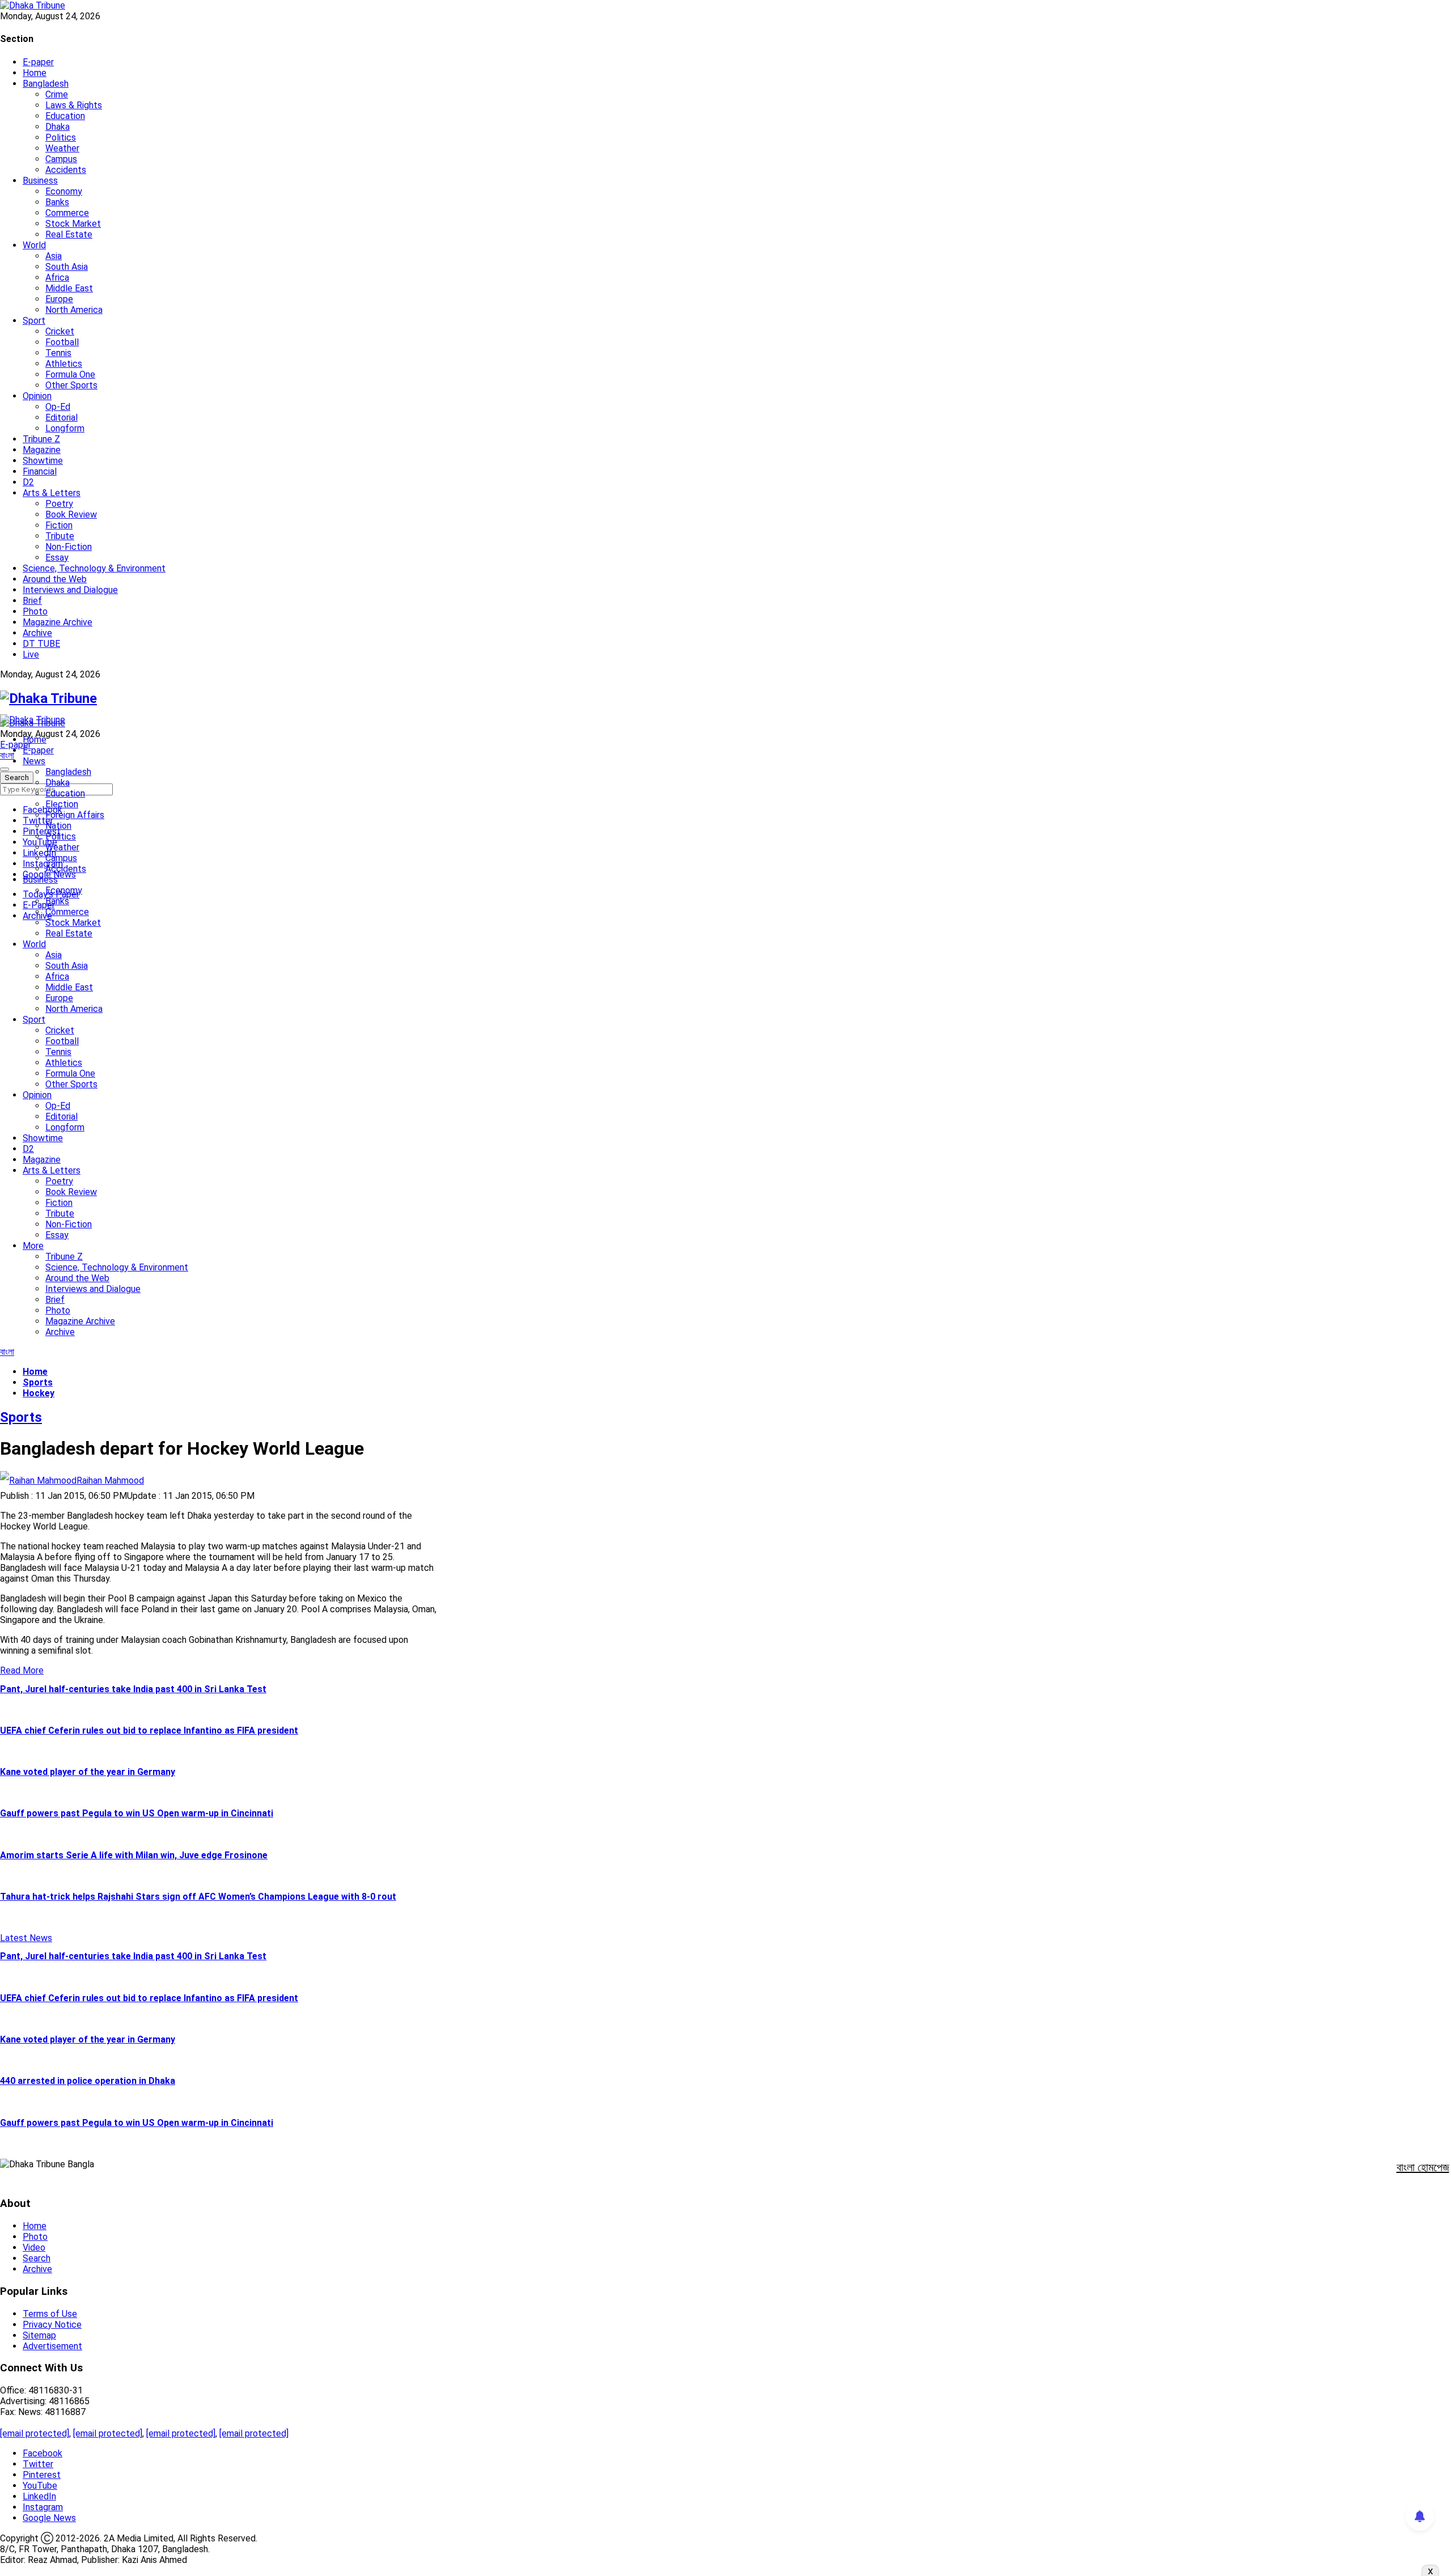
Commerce (67, 213)
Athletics (64, 364)
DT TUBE (41, 644)
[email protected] (35, 2433)
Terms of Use (50, 2314)
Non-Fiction (69, 547)
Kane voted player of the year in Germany (88, 1772)
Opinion (37, 396)
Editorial (61, 418)
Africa (57, 277)
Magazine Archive (58, 622)
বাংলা (7, 755)
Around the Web (55, 579)
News (34, 761)
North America (74, 310)
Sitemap (39, 2335)
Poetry (59, 504)
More (33, 1246)
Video (34, 2247)
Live (31, 654)
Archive (37, 633)
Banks (57, 202)
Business (40, 181)
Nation (58, 826)
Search (37, 2258)
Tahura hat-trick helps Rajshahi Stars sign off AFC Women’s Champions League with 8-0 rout (198, 1897)
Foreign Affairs (75, 815)
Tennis (58, 353)
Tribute (60, 536)
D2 (28, 482)
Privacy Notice (52, 2325)
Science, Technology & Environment (94, 568)
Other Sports (71, 385)
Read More (22, 1670)
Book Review (71, 514)
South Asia (67, 267)
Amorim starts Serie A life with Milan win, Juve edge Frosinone (134, 1855)
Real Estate (69, 234)
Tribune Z (41, 439)
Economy (64, 191)
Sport (34, 321)
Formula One (70, 374)
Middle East (69, 288)
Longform (65, 428)
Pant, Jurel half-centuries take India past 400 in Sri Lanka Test (133, 1689)
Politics (61, 137)
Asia (54, 256)
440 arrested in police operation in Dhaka (88, 2081)
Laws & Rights (74, 105)
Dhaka (58, 127)
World (34, 245)
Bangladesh (46, 84)
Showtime (43, 461)
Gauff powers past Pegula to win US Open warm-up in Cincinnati (137, 1813)
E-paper (38, 62)
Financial (40, 471)
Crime (57, 94)
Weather (62, 148)
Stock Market (73, 224)
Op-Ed (58, 407)
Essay (57, 558)
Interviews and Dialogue (70, 590)
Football (62, 342)
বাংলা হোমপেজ (1423, 2167)
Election (62, 804)
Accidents (66, 170)
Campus (61, 159)
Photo (35, 611)
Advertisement (52, 2346)
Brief (32, 601)
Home (35, 73)
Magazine (42, 450)
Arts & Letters (52, 493)
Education (65, 116)
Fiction (59, 525)
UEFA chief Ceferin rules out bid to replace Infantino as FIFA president (149, 1730)
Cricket (60, 331)
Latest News (26, 1938)
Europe (59, 299)
